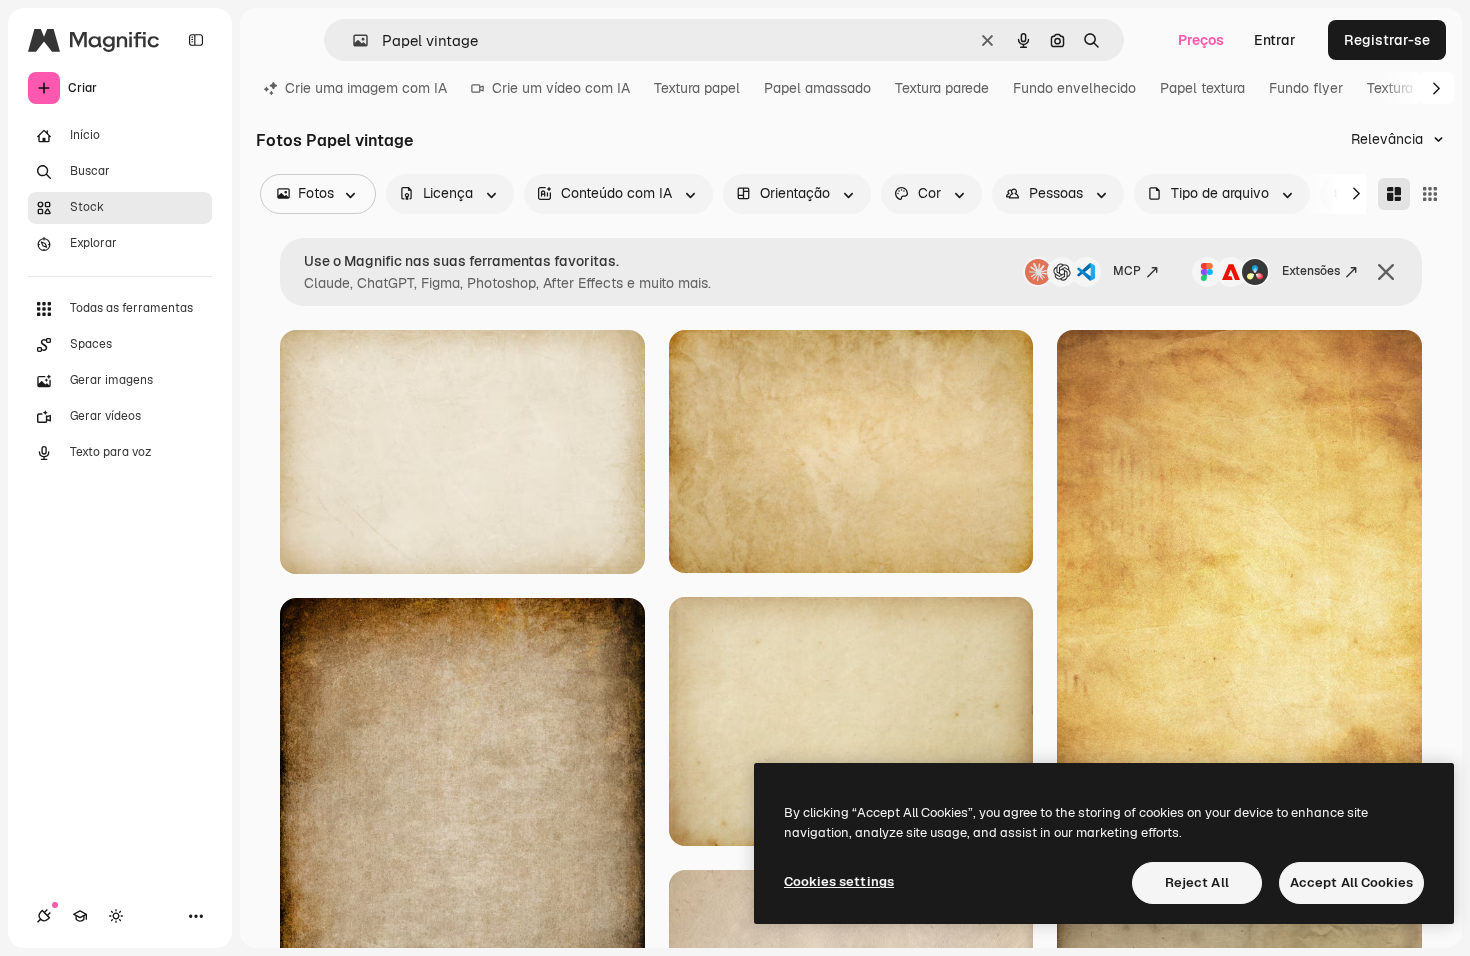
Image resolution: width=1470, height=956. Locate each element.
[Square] (1430, 194)
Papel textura (1202, 88)
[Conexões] (44, 916)
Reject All (1197, 882)
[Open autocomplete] (352, 40)
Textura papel (697, 88)
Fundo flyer (1306, 88)
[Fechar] (1386, 272)
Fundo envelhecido (1074, 88)
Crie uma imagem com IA (366, 88)
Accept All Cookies (1351, 882)
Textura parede (942, 88)
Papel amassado (817, 88)
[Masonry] (1394, 194)
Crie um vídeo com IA (561, 88)
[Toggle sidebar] (196, 40)
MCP (1127, 271)
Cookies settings (839, 881)
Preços (1201, 40)
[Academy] (80, 916)
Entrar (1275, 40)
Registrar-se (1387, 40)
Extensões (1311, 271)
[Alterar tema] (116, 916)
